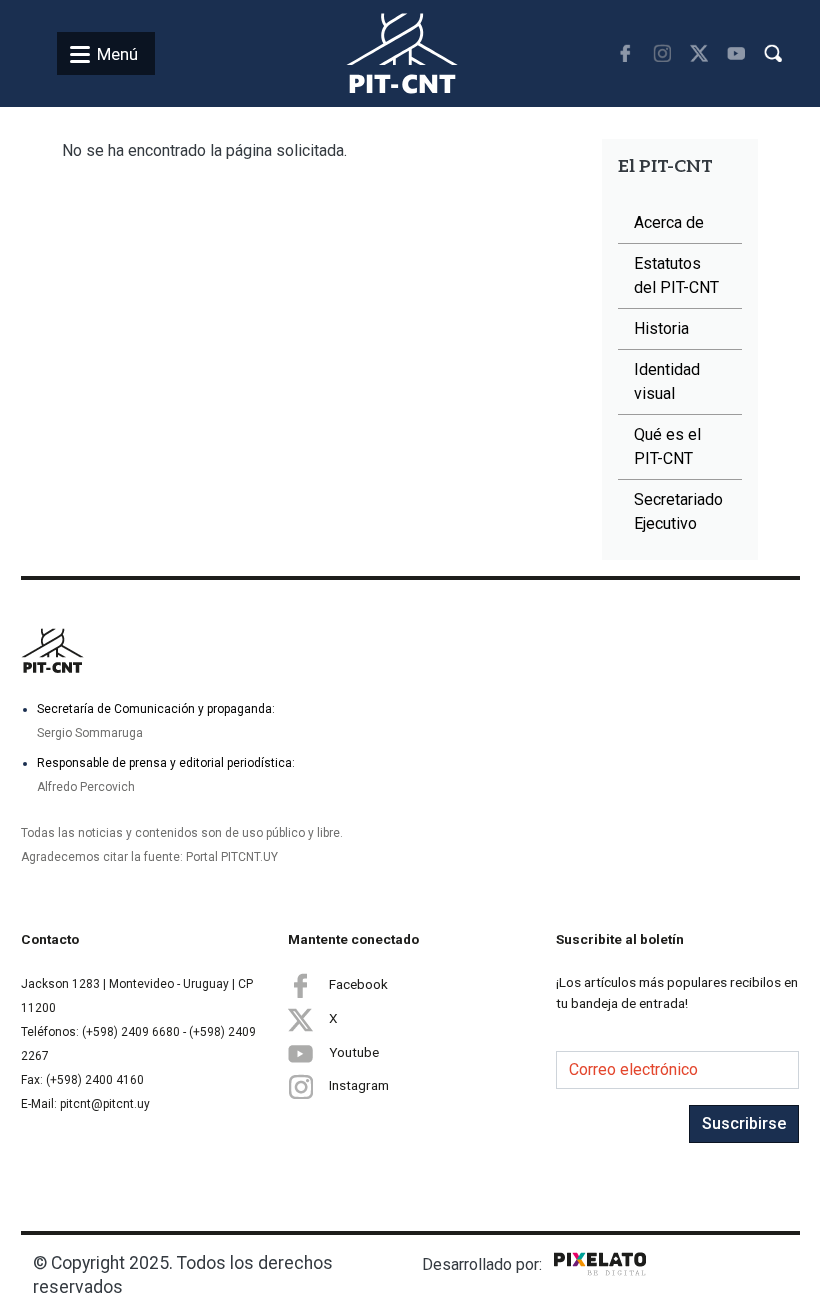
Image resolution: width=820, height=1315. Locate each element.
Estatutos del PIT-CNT (676, 275)
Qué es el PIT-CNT (667, 446)
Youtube (354, 1051)
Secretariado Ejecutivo (678, 511)
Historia (661, 328)
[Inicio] (378, 53)
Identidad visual (667, 381)
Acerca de (669, 222)
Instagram (359, 1085)
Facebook (358, 983)
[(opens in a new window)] (625, 53)
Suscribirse (744, 1123)
